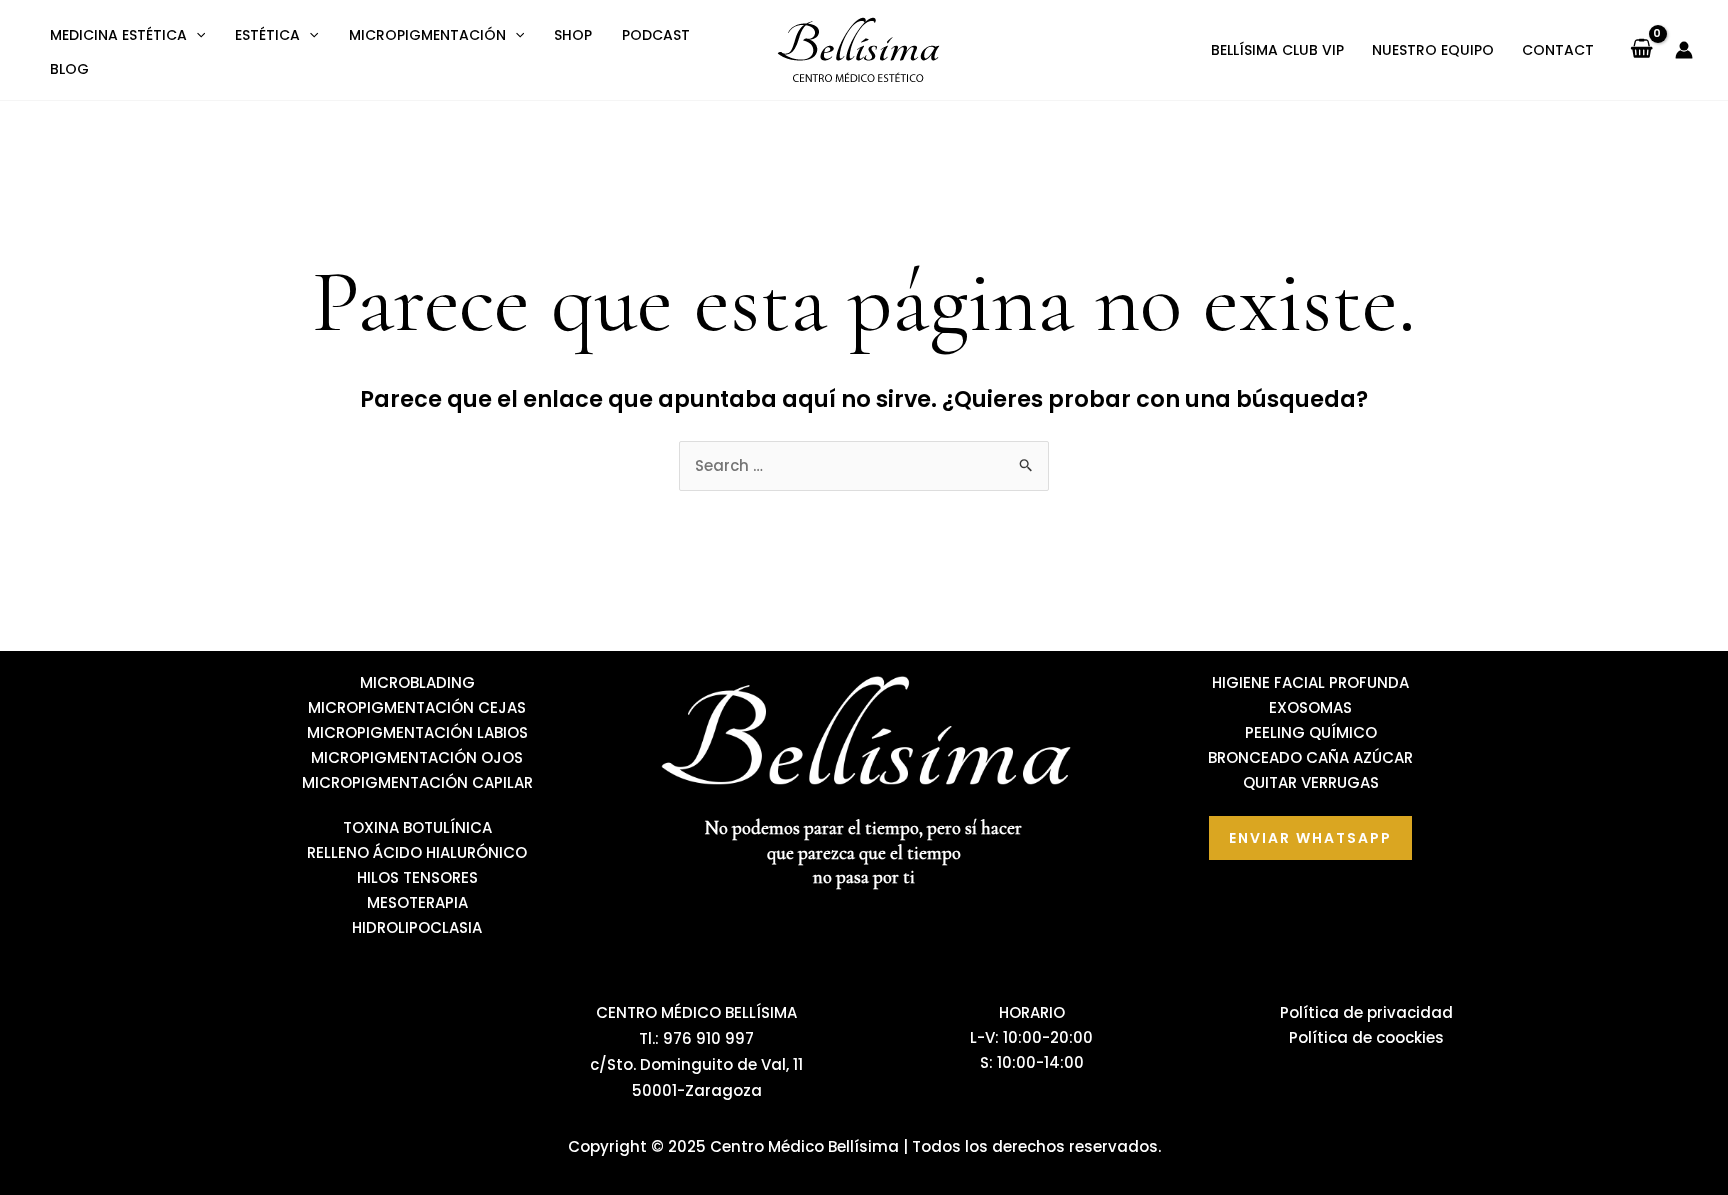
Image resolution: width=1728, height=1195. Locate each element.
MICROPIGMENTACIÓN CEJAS (417, 707)
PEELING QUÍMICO (1311, 732)
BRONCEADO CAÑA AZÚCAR (1310, 757)
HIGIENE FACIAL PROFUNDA (1310, 682)
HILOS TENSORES (417, 877)
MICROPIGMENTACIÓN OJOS (417, 757)
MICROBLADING (417, 682)
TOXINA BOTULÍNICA (417, 827)
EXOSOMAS (1310, 707)
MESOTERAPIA (417, 902)
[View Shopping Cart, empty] (1641, 50)
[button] (196, 35)
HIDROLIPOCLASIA (417, 927)
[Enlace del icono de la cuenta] (1684, 50)
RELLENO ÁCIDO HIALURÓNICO (417, 852)
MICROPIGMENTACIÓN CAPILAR (417, 782)
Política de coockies (1366, 1037)
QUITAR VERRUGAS (1311, 782)
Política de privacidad (1366, 1012)
